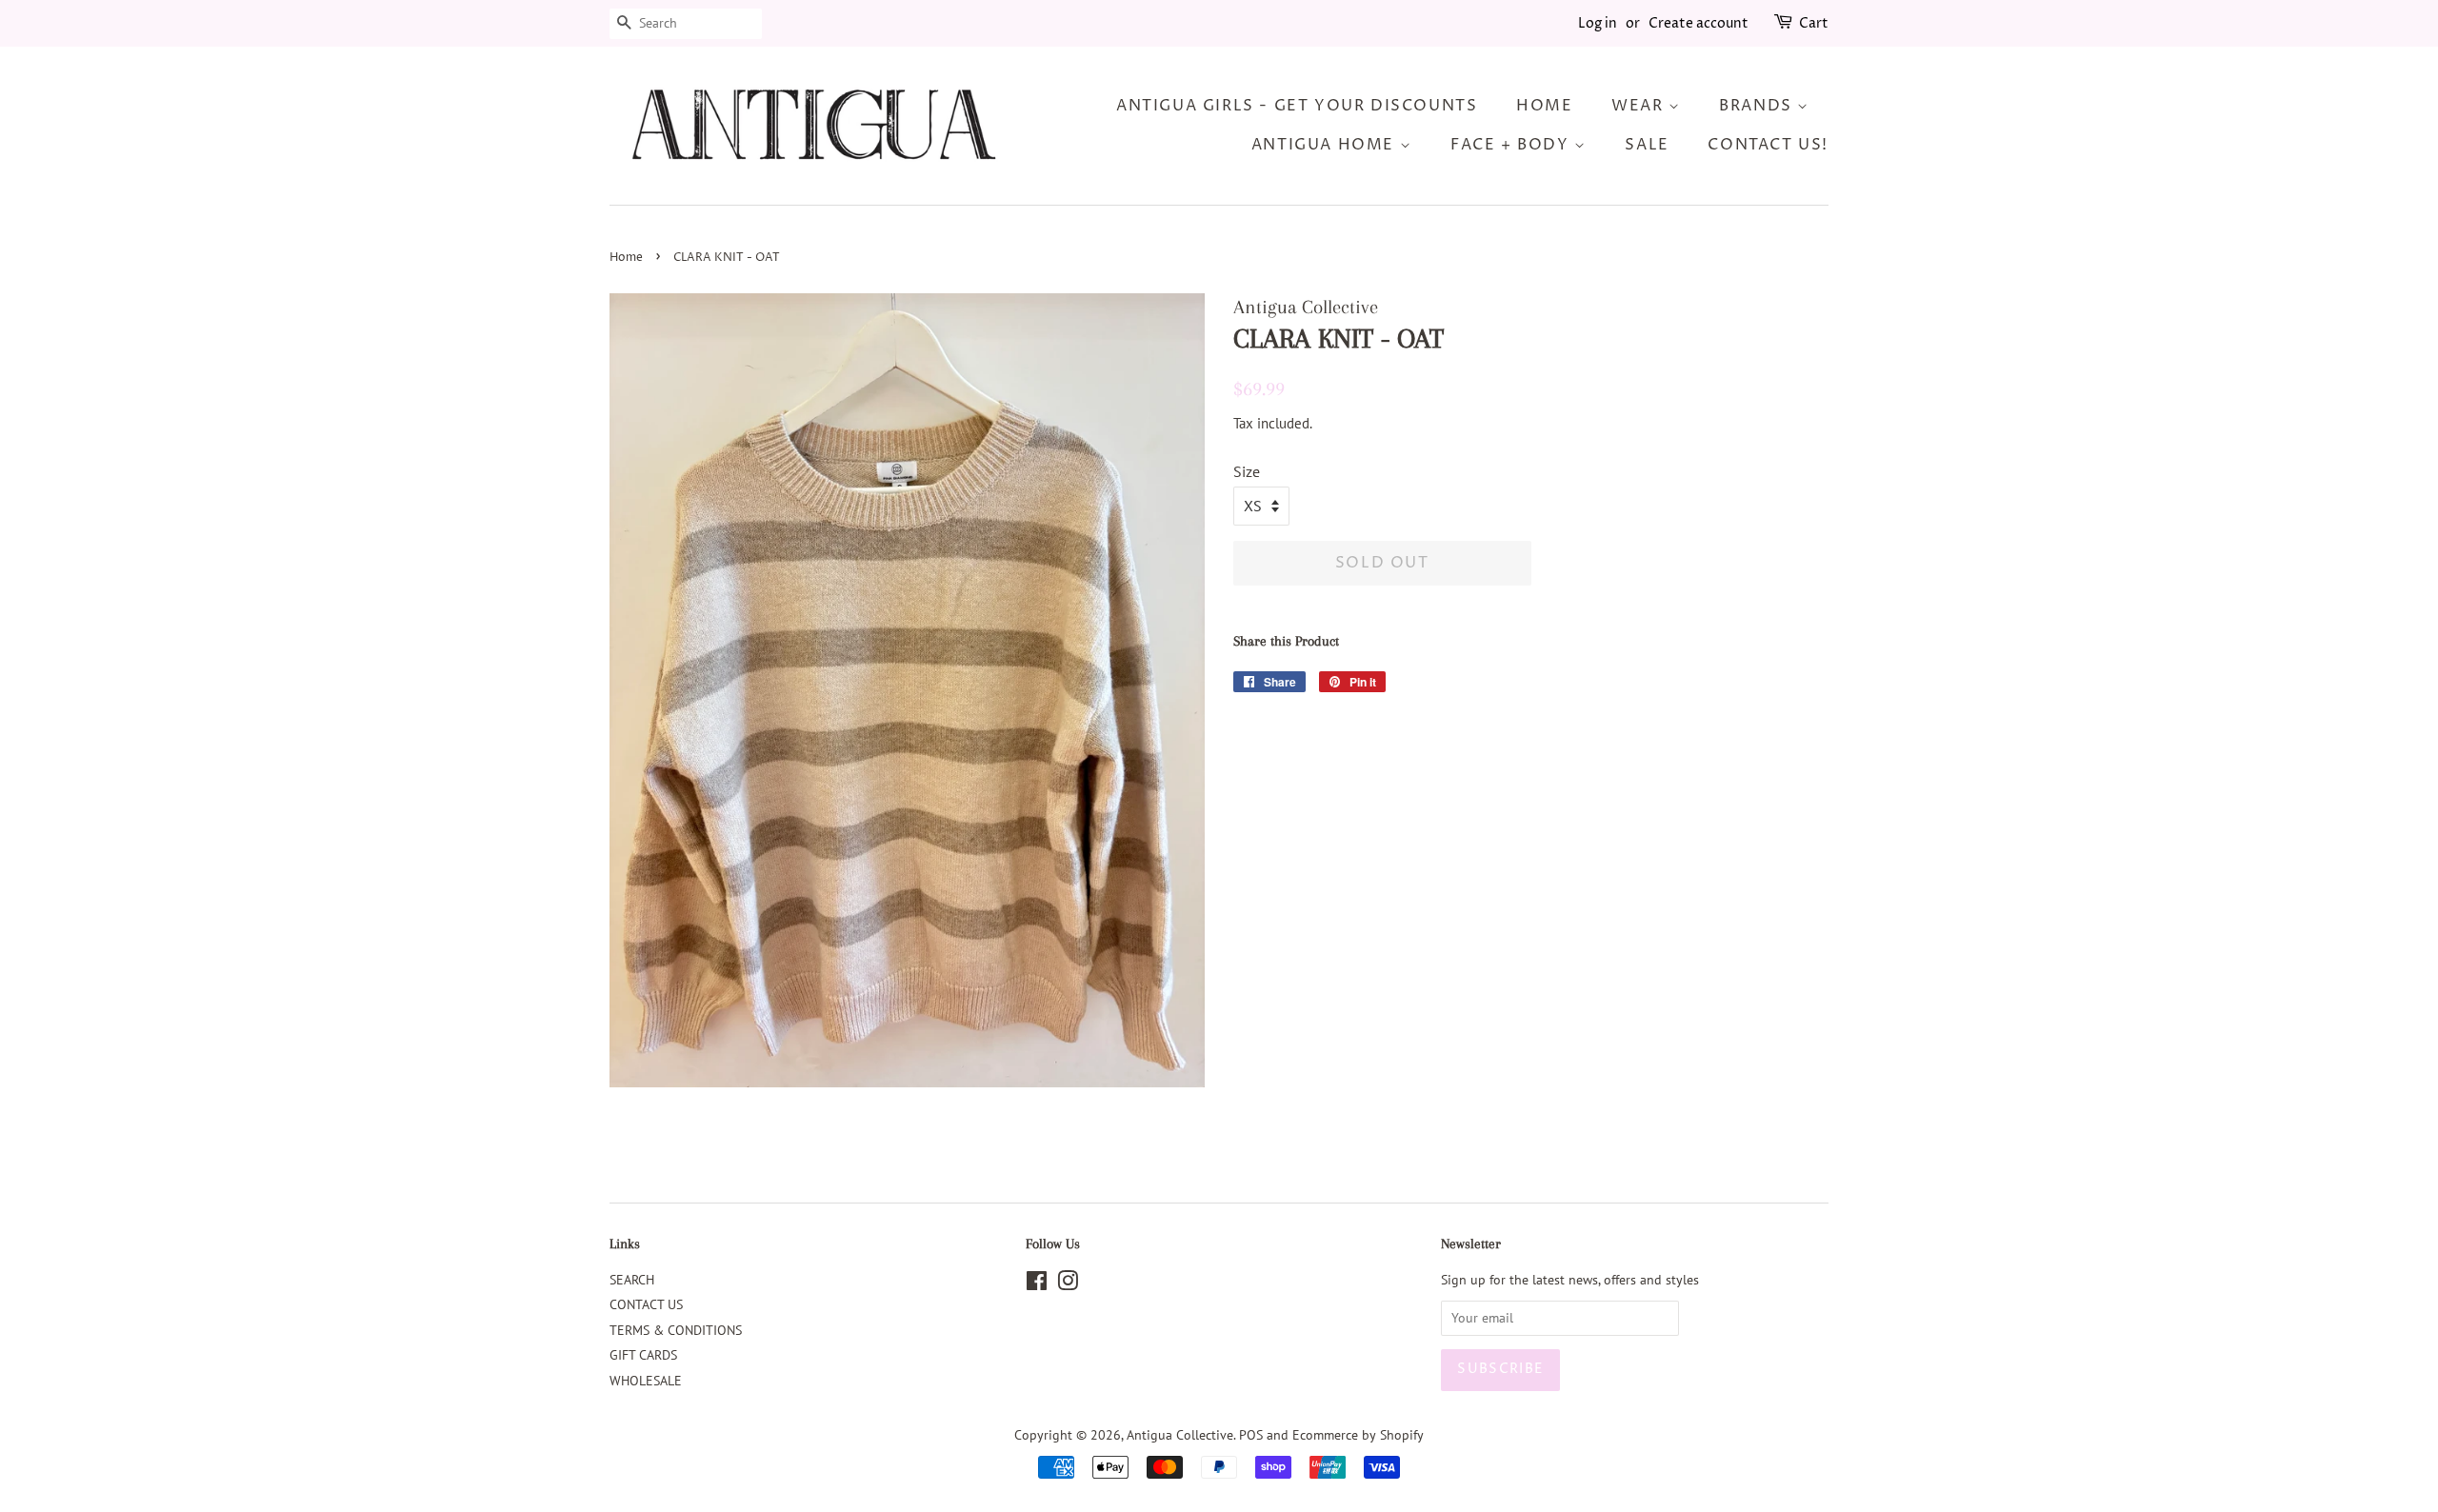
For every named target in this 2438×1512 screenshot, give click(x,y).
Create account (1699, 23)
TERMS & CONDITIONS (676, 1330)
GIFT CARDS (643, 1355)
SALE (1647, 145)
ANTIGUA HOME (1326, 145)
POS (1251, 1435)
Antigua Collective (1180, 1435)
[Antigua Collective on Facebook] (1037, 1284)
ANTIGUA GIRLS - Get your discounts (1297, 106)
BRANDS (1758, 106)
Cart (1814, 23)
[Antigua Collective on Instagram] (1068, 1284)
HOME (1544, 106)
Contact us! (1768, 145)
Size (1247, 471)
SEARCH (632, 1280)
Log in (1598, 23)
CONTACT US (646, 1304)
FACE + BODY (1512, 145)
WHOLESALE (646, 1381)
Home (626, 258)
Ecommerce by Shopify (1358, 1435)
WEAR (1640, 106)
